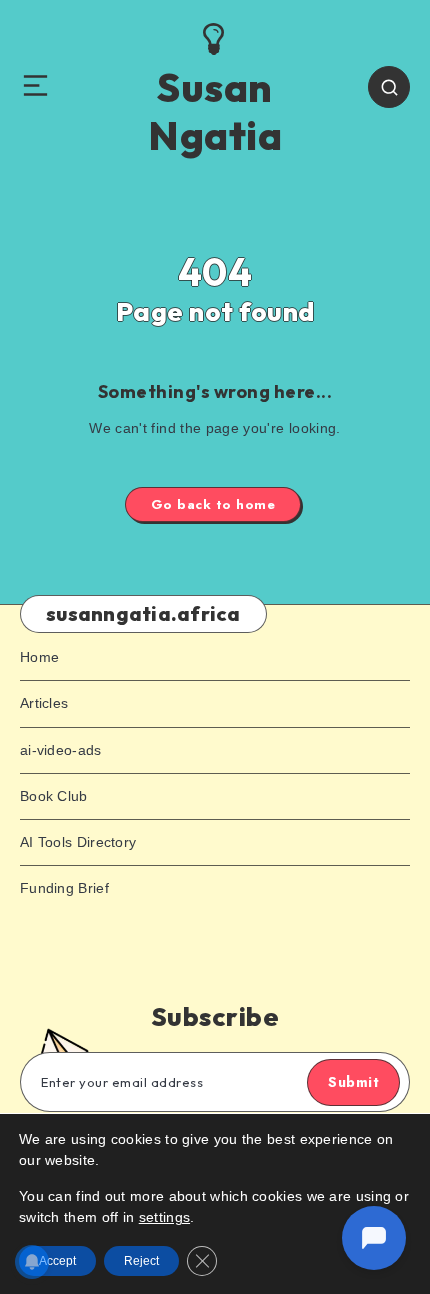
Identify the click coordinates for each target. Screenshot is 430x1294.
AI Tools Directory (78, 842)
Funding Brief (64, 888)
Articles (44, 703)
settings (164, 1217)
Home (39, 657)
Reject (141, 1261)
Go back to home (213, 504)
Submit (353, 1082)
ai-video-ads (61, 750)
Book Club (54, 796)
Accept (57, 1261)
